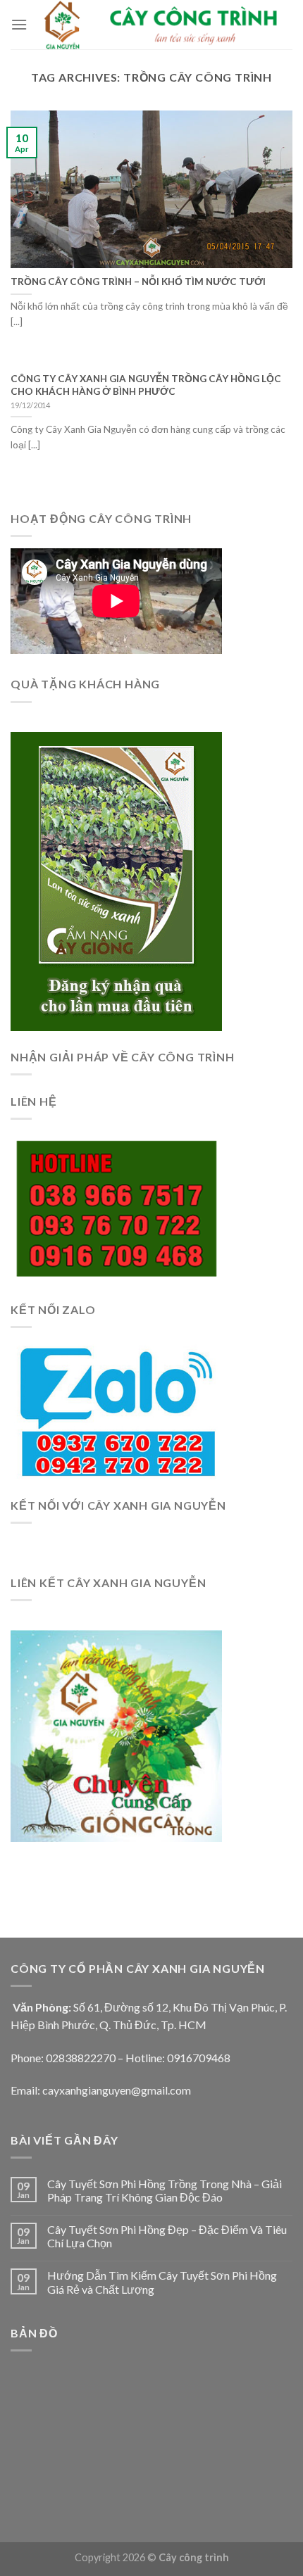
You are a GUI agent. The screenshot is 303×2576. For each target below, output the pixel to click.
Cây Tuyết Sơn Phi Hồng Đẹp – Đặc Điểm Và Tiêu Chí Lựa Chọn (167, 2236)
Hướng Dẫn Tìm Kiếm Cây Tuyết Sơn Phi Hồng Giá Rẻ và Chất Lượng (162, 2282)
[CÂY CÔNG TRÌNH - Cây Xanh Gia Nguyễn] (160, 25)
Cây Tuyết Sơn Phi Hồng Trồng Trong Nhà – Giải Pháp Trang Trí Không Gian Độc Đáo (165, 2190)
